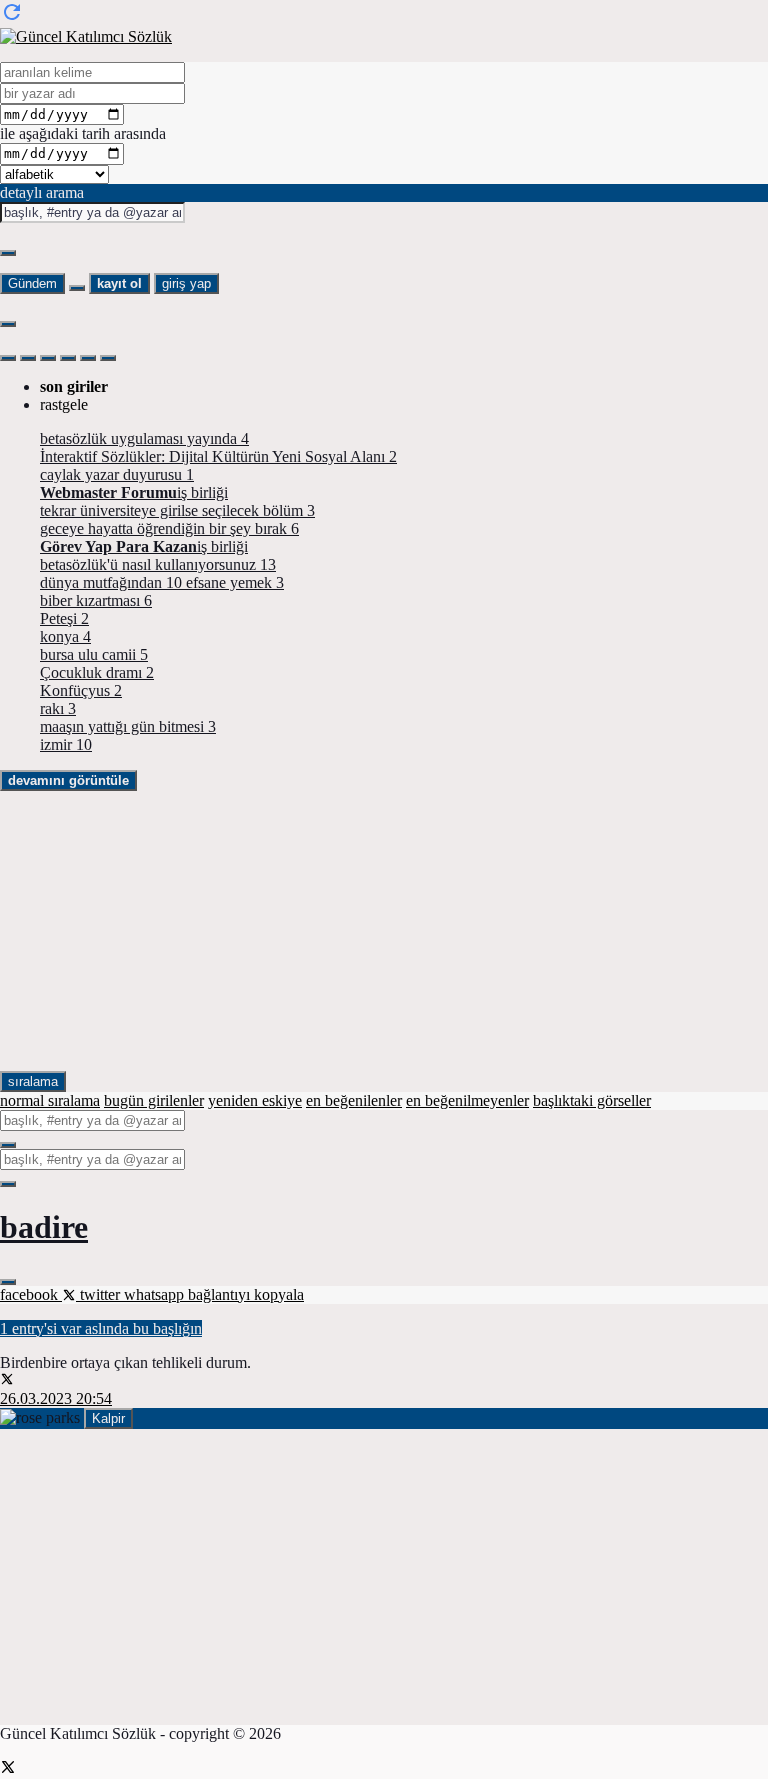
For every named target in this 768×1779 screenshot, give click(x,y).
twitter (100, 1294)
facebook (31, 1294)
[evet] (8, 1145)
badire (44, 1227)
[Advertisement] (384, 931)
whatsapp (156, 1294)
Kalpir (108, 1418)
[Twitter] (8, 1769)
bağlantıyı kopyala (246, 1294)
